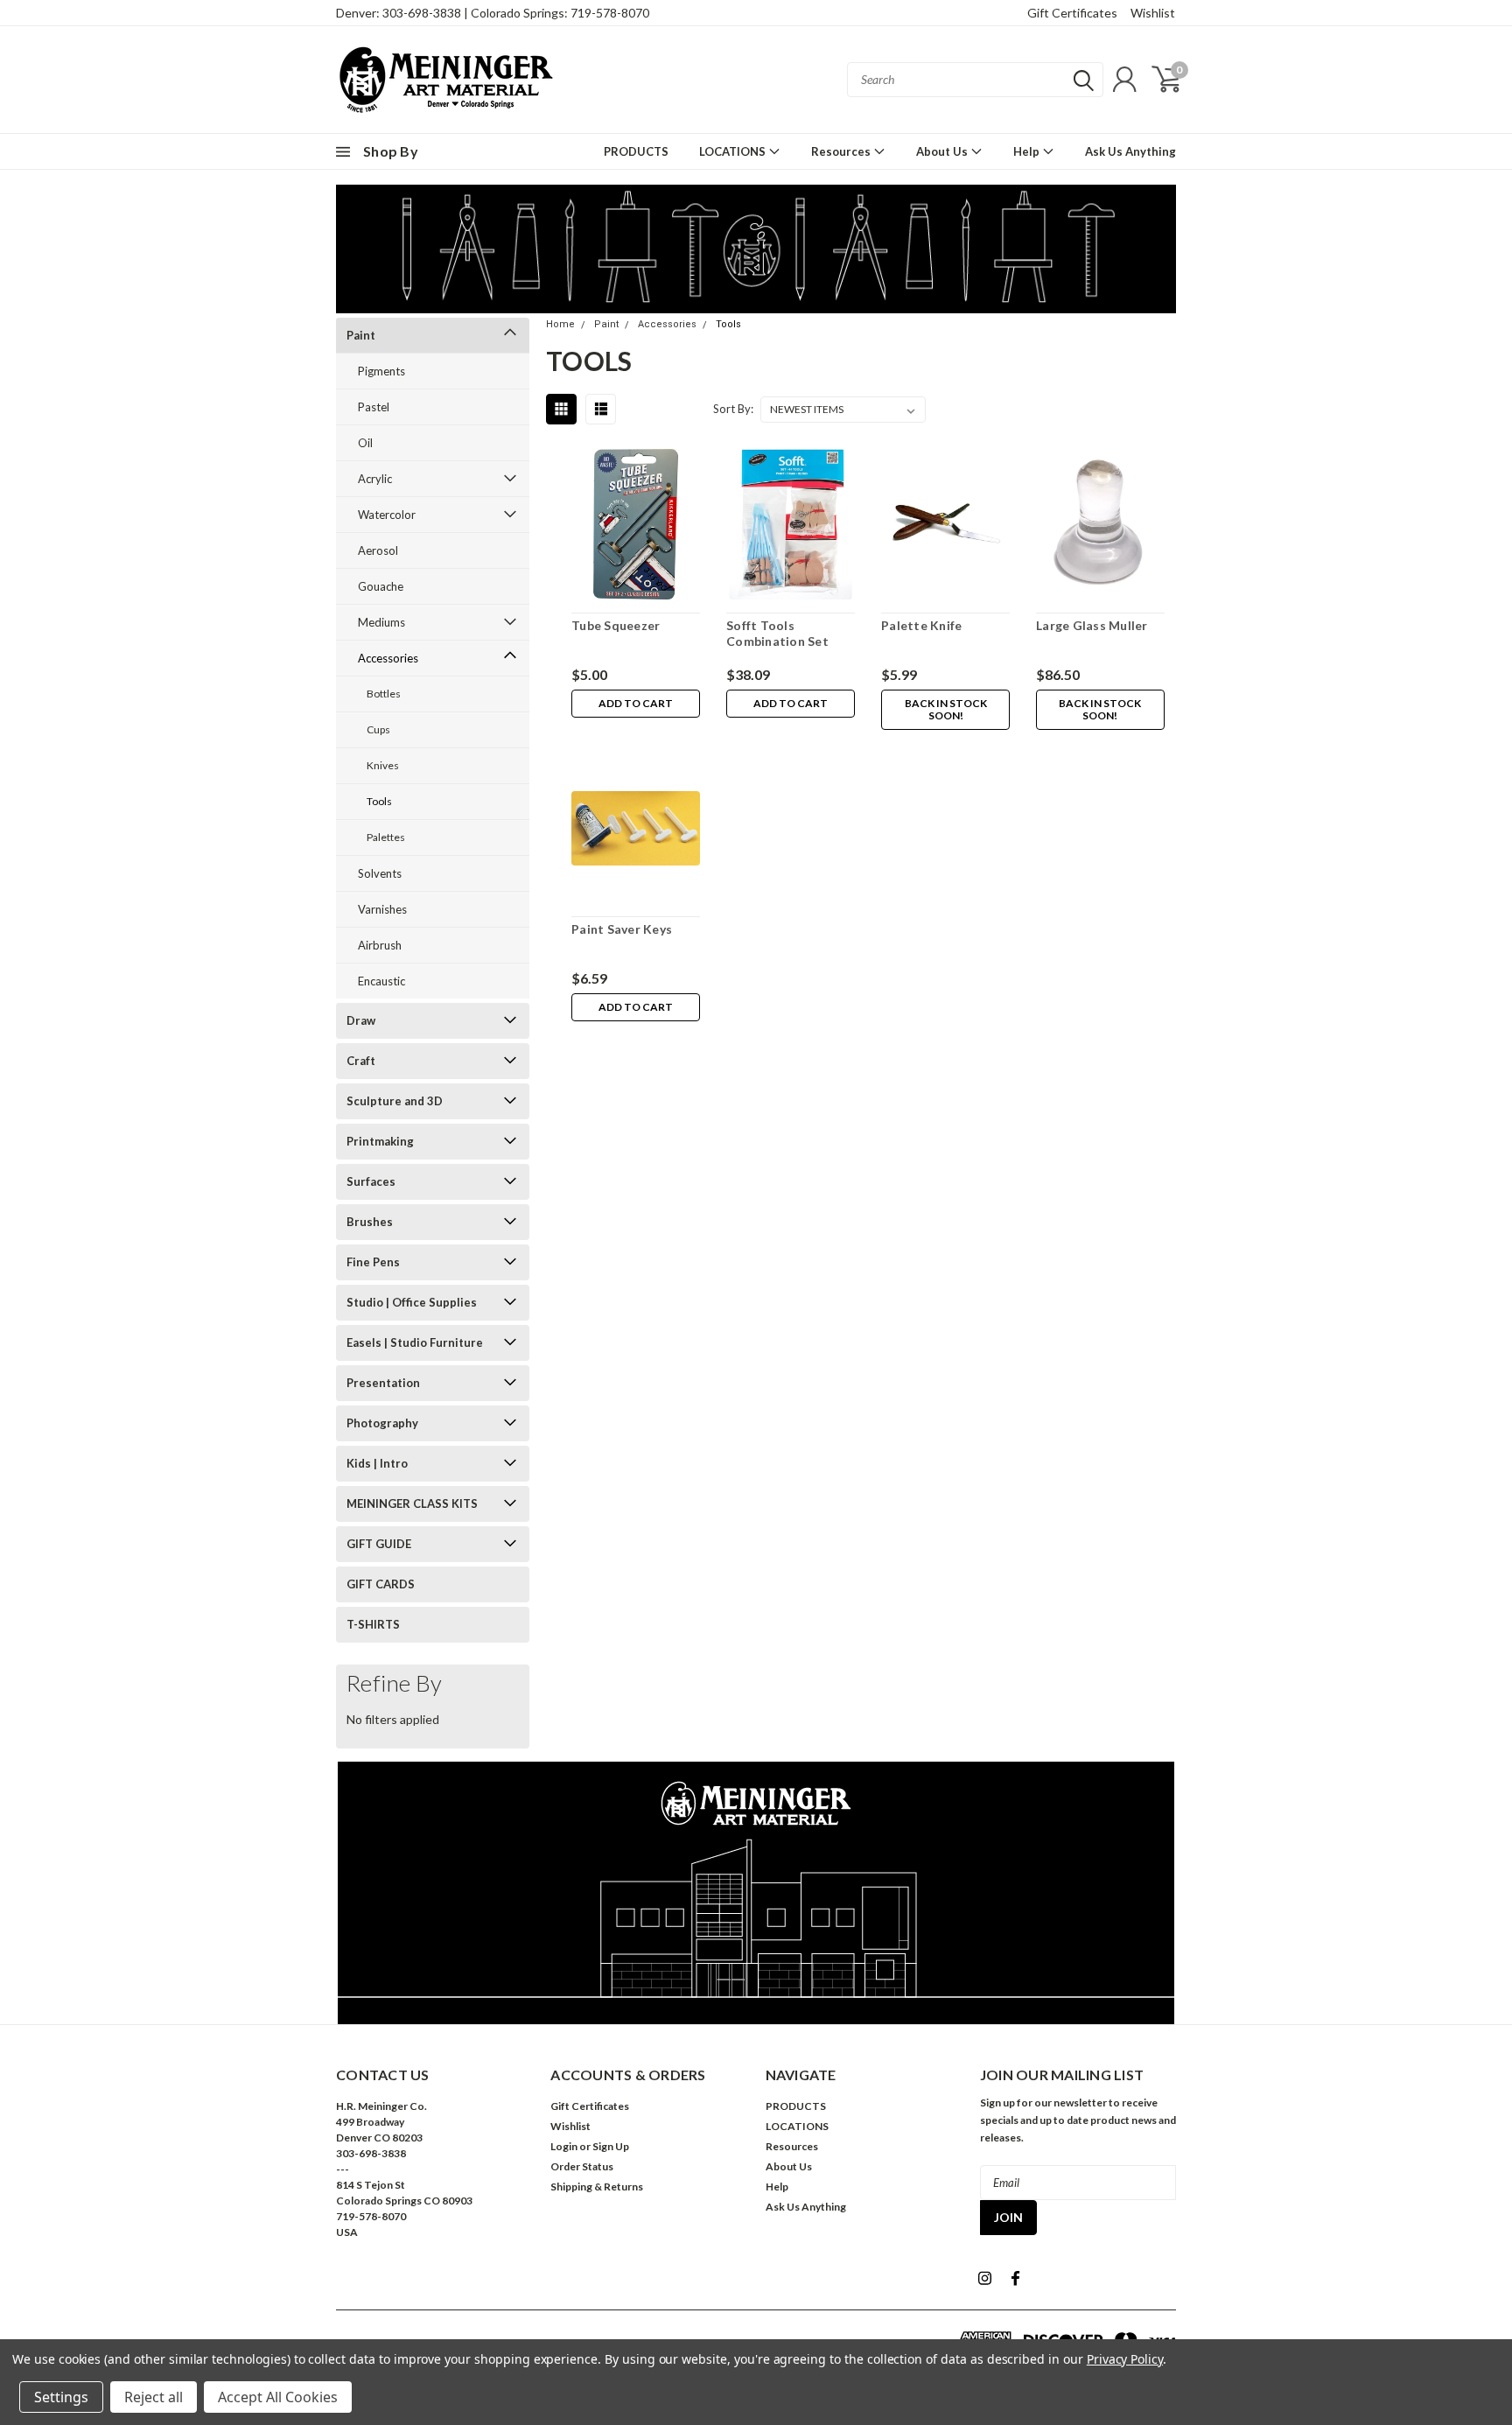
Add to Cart (636, 703)
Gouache (381, 586)
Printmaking (380, 1141)
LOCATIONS (734, 151)
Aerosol (378, 550)
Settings (61, 2397)
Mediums (381, 622)
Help (1028, 151)
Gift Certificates (1072, 13)
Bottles (384, 694)
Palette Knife (921, 625)
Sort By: (733, 409)
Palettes (386, 837)
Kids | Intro (377, 1463)
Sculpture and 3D (395, 1101)
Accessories (388, 658)
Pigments (381, 371)
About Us (943, 151)
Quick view (636, 528)
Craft (361, 1061)
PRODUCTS (636, 151)
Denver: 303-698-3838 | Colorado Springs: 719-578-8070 (493, 13)
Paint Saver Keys (622, 929)
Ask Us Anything (1130, 151)
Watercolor (387, 515)
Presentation (383, 1383)
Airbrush (380, 945)
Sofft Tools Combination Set (777, 633)
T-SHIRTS (373, 1624)
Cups (378, 729)
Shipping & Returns (597, 2187)
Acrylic (375, 479)
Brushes (370, 1222)
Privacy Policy (1125, 2359)
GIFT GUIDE (379, 1544)
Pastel (374, 407)
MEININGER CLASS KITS (412, 1503)
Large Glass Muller (1092, 625)
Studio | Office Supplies (412, 1302)
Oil (365, 443)
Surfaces (371, 1181)
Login (564, 2146)
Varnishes (382, 909)
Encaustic (381, 981)
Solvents (380, 873)
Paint (361, 335)
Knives (383, 765)
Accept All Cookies (278, 2397)
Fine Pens (373, 1262)
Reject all (154, 2397)
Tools (379, 801)
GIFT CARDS (381, 1584)
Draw (361, 1020)
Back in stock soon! (946, 709)
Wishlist (1153, 13)
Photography (382, 1423)
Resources (842, 151)
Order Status (582, 2166)
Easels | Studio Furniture (415, 1342)
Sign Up (611, 2146)
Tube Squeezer (616, 625)
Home (560, 324)
